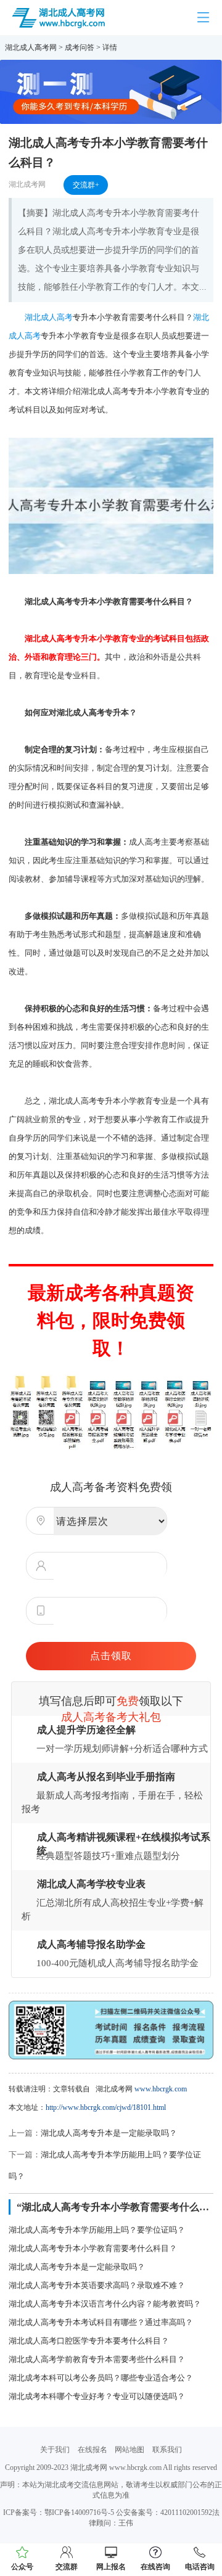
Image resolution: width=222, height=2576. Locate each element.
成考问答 (80, 47)
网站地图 (129, 2450)
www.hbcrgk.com (161, 2089)
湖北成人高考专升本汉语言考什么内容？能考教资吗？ (105, 2304)
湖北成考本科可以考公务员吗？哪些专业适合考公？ (101, 2378)
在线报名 (92, 2450)
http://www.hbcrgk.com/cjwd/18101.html (106, 2107)
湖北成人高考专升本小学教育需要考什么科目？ (93, 2248)
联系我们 (167, 2450)
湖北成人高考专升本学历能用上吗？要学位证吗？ (97, 2230)
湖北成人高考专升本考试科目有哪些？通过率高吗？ (101, 2322)
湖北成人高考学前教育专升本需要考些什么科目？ (97, 2359)
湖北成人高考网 (31, 47)
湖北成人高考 (49, 317)
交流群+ (86, 185)
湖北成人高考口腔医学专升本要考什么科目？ (89, 2341)
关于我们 (55, 2450)
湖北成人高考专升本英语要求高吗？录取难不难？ (97, 2285)
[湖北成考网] (59, 17)
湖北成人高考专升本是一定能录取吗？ (109, 2133)
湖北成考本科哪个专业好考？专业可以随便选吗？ (97, 2396)
